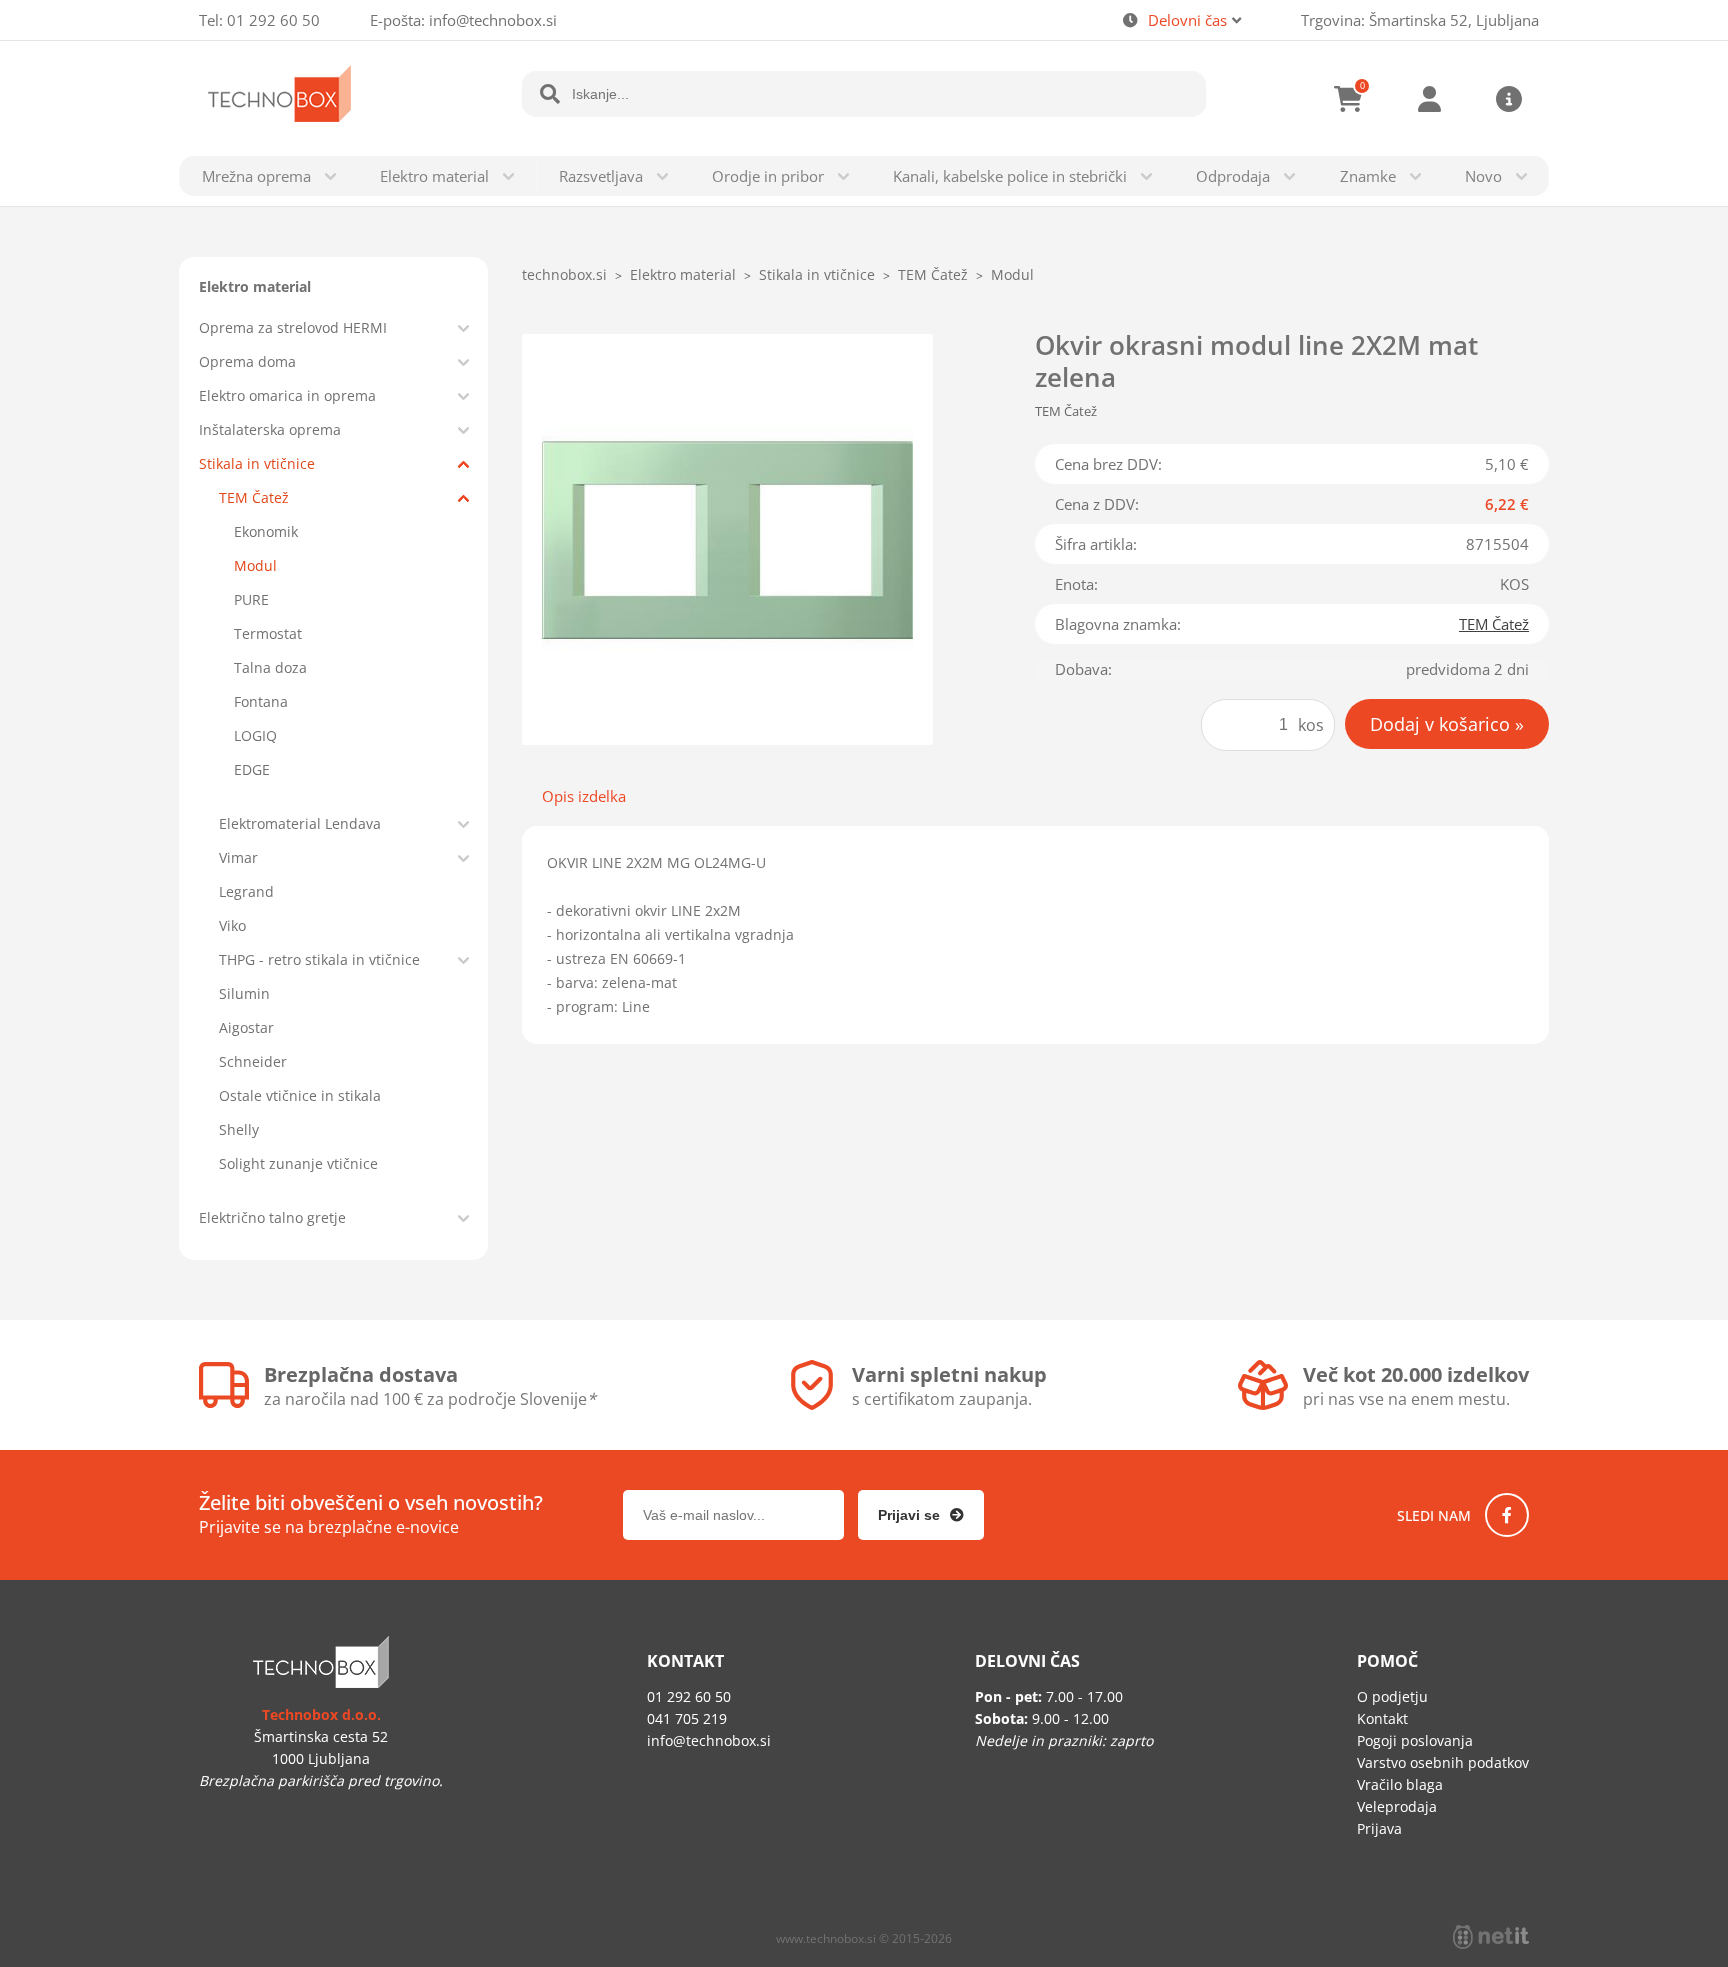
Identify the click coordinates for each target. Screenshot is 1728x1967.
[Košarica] (1349, 99)
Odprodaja (1233, 176)
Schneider (253, 1061)
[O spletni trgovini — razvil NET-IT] (1491, 1937)
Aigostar (246, 1027)
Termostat (268, 633)
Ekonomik (266, 531)
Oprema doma (247, 361)
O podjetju (1392, 1696)
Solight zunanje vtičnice (298, 1163)
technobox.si (564, 274)
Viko (232, 925)
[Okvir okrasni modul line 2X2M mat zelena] (727, 539)
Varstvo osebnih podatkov (1443, 1762)
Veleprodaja (1397, 1806)
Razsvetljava (601, 176)
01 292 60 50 (273, 20)
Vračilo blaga (1400, 1784)
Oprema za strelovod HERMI (293, 327)
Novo (1483, 176)
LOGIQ (255, 735)
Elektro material (434, 176)
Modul (255, 565)
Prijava (1429, 99)
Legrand (246, 891)
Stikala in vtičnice (257, 463)
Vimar (238, 857)
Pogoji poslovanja (1415, 1740)
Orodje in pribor (768, 176)
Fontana (261, 701)
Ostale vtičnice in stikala (300, 1095)
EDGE (252, 769)
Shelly (239, 1129)
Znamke (1368, 176)
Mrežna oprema (256, 176)
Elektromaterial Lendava (300, 823)
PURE (251, 599)
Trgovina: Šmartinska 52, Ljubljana (1420, 20)
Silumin (244, 993)
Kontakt (1382, 1718)
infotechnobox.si (493, 20)
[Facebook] (1507, 1515)
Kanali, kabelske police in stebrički (1010, 176)
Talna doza (270, 667)
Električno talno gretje (272, 1217)
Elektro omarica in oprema (287, 395)
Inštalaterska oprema (270, 429)
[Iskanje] (550, 94)
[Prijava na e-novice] (921, 1515)
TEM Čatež (254, 497)
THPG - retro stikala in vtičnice (319, 959)
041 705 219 (687, 1718)
